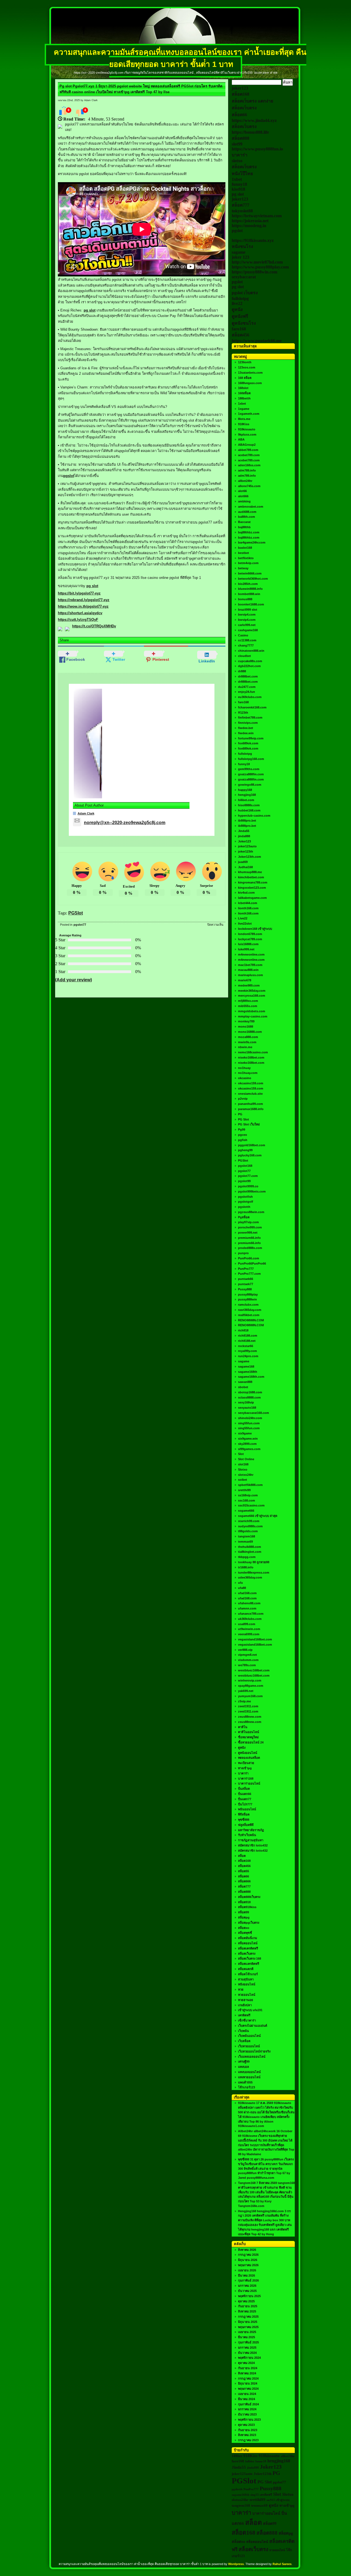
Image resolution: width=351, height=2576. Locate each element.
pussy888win (247, 1299)
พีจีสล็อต (244, 1814)
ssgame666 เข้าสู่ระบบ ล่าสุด (258, 1516)
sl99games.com (249, 1449)
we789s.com (247, 1665)
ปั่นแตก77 (245, 1799)
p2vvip (243, 1099)
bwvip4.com (247, 614)
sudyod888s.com (250, 1526)
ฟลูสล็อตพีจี (246, 1825)
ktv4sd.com (246, 893)
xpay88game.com (251, 1686)
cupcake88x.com (250, 661)
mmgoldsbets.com (252, 1011)
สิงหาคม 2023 (247, 2435)
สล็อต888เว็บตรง (249, 1897)
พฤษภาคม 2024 (248, 2389)
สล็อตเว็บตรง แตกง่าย (252, 101)
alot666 (243, 496)
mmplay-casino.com (253, 1016)
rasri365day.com (250, 1310)
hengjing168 (247, 795)
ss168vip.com (248, 1495)
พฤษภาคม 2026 (248, 2265)
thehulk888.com (250, 1547)
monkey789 (246, 1021)
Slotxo (243, 1469)
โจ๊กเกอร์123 (247, 2087)
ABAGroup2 (247, 445)
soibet (243, 1480)
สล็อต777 (240, 205)
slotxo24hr (246, 1475)
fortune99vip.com (251, 738)
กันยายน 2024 (248, 2368)
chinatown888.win (251, 651)
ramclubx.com (248, 1305)
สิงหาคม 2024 (247, 2373)
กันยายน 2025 (248, 2306)
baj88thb (244, 527)
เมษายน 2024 (247, 2394)
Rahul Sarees (282, 2564)
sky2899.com (247, 1444)
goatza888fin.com (251, 774)
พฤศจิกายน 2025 (249, 2296)
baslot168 (245, 548)
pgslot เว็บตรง (245, 293)
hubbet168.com (249, 810)
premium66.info (249, 1238)
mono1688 (246, 1027)
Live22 (243, 918)
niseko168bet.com (251, 1057)
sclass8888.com (249, 1397)
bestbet (244, 553)
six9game (245, 1433)
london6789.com (250, 934)
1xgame (244, 409)
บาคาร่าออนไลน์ (249, 1783)
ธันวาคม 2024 (247, 2353)
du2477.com (247, 687)
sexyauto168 (247, 1408)
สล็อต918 (244, 1902)
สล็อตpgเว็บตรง (249, 1923)
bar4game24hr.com (252, 542)
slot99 (237, 144)
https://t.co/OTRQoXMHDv (94, 626)
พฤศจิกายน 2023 (249, 2420)
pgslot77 (80, 925)
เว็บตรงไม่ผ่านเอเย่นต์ (253, 2026)
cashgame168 (248, 630)
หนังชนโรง (242, 246)
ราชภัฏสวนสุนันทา (251, 1840)
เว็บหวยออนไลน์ (249, 2046)
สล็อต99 (244, 1912)
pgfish (243, 1140)
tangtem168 (247, 1536)
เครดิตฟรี (244, 2015)
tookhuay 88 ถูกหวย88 (254, 1562)
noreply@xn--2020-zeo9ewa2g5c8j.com (125, 823)
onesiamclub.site (250, 1094)
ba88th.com (247, 517)
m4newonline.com (251, 954)
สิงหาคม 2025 (247, 2311)
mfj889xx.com (248, 1001)
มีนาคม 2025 (247, 2337)
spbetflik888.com (250, 1485)
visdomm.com (248, 1660)
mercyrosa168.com (252, 996)
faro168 (239, 329)
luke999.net (246, 949)
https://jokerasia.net (250, 221)
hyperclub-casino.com (254, 816)
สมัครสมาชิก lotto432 (253, 1845)
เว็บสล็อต (244, 2041)
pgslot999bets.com (252, 1191)
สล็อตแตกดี (246, 1969)
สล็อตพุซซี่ (245, 1933)
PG (240, 1114)
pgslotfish (245, 1197)
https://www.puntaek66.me (257, 341)
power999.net (248, 1233)
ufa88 (242, 1588)
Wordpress (236, 2564)
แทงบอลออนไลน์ (249, 2072)
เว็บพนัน (244, 2031)
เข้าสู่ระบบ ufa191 (250, 2010)
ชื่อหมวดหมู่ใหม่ (248, 1737)
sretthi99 (244, 1490)
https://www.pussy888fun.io (257, 149)
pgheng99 (245, 1150)
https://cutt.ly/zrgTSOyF (78, 620)
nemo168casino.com (253, 1052)
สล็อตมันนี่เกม (247, 1938)
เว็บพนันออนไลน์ (249, 2036)
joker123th (246, 851)
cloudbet (244, 656)
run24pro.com (248, 1356)
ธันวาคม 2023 (247, 2414)
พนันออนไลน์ (247, 1809)
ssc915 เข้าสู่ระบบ (278, 2500)
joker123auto (247, 846)
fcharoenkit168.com (252, 707)
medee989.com (249, 985)
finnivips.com (248, 723)
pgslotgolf (246, 1202)
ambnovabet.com (251, 507)
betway (243, 568)
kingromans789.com (253, 882)
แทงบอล (244, 2067)
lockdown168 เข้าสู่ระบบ (255, 929)
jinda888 (244, 836)
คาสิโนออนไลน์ (249, 1732)
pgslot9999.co (248, 1186)
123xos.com (247, 367)
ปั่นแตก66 (245, 1794)
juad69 (243, 862)
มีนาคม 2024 (247, 2399)
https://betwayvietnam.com (257, 216)
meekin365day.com (252, 991)
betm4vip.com (248, 563)
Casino (243, 635)
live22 (237, 303)
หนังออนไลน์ (247, 1984)
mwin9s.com (247, 1042)
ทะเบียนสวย (246, 1763)
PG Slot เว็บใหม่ (249, 1124)
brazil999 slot (248, 610)
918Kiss (244, 424)
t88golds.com (248, 1531)
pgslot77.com (248, 1176)
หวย (241, 1989)
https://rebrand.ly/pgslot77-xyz (84, 600)
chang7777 (246, 645)
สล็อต (242, 1856)
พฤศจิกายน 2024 (249, 2358)
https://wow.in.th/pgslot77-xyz (83, 606)
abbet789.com (248, 450)
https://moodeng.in (249, 226)
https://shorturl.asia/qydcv (80, 613)
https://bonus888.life (250, 132)
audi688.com (247, 512)
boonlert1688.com (251, 604)
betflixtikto (246, 558)
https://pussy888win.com (254, 272)
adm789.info (247, 470)
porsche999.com (250, 1227)
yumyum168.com (250, 1696)
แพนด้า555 (245, 2082)
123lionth (245, 362)
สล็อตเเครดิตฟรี (249, 1964)
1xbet (237, 179)
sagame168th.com (251, 1377)
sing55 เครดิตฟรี (261, 2495)
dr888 (242, 671)
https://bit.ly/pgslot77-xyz (79, 593)
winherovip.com (250, 1680)
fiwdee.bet (246, 728)
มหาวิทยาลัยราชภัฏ (251, 1830)
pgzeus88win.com (251, 1212)
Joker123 (244, 841)
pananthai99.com (250, 1104)
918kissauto (247, 429)
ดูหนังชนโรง (244, 323)
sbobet (243, 1387)
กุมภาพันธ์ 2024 (248, 2404)
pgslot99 (244, 1181)
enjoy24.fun (247, 692)
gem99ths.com (249, 769)
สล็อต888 (240, 138)
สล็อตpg (244, 1917)
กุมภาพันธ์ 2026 (248, 2280)
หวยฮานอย (246, 2000)
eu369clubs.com (250, 697)
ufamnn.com (247, 1608)
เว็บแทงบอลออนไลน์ (252, 2057)
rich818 (243, 1330)
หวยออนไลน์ (247, 1995)
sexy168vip (246, 1402)
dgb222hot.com (249, 666)
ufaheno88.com (249, 1603)
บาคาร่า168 (246, 1779)
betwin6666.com (250, 573)
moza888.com (248, 1037)
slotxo (237, 161)
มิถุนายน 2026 (248, 2260)
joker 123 (240, 257)
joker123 (240, 88)
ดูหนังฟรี (240, 316)
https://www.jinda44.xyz (254, 120)
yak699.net (246, 1691)
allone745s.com (249, 486)
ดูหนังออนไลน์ (248, 1753)
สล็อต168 (240, 94)
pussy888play (248, 1294)
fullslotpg (240, 298)
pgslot (69, 476)
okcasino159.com (251, 1083)
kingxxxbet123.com (252, 888)
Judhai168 (245, 867)
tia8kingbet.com (250, 1552)
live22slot (245, 924)
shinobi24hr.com (250, 1418)
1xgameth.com (249, 414)
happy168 (245, 790)
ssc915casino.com (251, 1505)
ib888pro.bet (247, 820)
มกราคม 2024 (247, 2409)
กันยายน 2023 (248, 2430)
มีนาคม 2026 (247, 2275)
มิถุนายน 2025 (248, 2322)
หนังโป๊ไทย (242, 174)
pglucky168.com (250, 1155)
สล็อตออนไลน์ (248, 1943)
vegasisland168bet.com (255, 1639)
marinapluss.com (250, 975)
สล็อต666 (244, 1881)
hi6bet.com (246, 800)
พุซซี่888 (244, 1820)
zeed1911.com (248, 1706)
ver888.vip (245, 1650)
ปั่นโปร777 (245, 1804)
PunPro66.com (249, 1258)
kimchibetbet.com (251, 877)
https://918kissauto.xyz (253, 240)
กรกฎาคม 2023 (248, 2440)
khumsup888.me (250, 872)
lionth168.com (248, 908)
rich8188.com (248, 1336)
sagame (239, 252)
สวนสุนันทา (246, 1979)
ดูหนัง (237, 309)
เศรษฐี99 (244, 2062)
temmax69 (245, 1542)
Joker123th (263, 2474)
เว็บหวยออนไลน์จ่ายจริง (254, 2051)
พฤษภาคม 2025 (248, 2327)
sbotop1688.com (250, 1392)
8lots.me (244, 419)
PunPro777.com (249, 1274)
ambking (244, 501)
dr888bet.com (248, 676)
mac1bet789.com (250, 965)
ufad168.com (247, 1593)
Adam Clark (86, 813)
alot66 (242, 491)
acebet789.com (249, 455)
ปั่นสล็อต (244, 1789)
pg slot (90, 310)
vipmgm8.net (247, 1655)
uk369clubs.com (250, 1619)
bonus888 (245, 599)
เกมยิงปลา (245, 2005)
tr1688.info (246, 1567)
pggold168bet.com (252, 1145)
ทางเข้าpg (245, 1768)
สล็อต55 (244, 1871)
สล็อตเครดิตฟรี (248, 1948)
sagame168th (248, 1372)
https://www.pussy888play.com (260, 267)
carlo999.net (247, 625)
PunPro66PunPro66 (252, 1263)
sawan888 (245, 1382)
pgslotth (244, 1207)
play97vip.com (248, 1222)
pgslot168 (245, 1166)
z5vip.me (244, 1701)
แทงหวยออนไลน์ (249, 2077)
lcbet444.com (248, 903)
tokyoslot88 (242, 211)
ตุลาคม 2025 (246, 2301)
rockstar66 (246, 1346)
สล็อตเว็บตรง (244, 108)
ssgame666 (246, 1511)
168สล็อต (244, 393)
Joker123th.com (250, 857)
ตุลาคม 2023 (246, 2425)
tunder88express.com (254, 1573)
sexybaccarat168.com (254, 1413)
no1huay (244, 1068)
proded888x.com (250, 1248)
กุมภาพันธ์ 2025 (248, 2342)
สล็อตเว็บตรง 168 (250, 1959)
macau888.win (248, 970)
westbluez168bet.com (254, 1670)
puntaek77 (246, 1284)
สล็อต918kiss (247, 1907)
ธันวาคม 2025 (247, 2291)
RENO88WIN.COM (251, 1320)
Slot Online (246, 1459)
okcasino (245, 1078)
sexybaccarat (244, 277)
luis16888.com (248, 944)
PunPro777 (246, 1269)
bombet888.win (249, 594)
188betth (244, 398)
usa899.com (247, 1624)
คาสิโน (243, 1727)
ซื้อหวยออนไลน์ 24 (251, 1742)
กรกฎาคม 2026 (248, 2255)
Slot (241, 1454)
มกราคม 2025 (247, 2348)
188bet (237, 2456)
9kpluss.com (247, 434)
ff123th (243, 713)
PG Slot (244, 1119)
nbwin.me (245, 1047)
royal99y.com (247, 1351)
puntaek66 (246, 1279)
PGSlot (76, 913)
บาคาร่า (240, 155)
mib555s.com (248, 1006)
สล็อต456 (240, 335)
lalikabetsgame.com (252, 898)
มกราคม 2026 (247, 2286)
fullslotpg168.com (251, 759)
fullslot (250, 2461)
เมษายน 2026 (247, 2270)
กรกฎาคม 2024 (248, 2378)
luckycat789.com (250, 939)
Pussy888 (245, 1289)
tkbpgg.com (247, 1557)
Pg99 (242, 1130)
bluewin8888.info (250, 589)
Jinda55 (244, 831)
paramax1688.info (251, 1109)
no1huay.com (248, 1073)
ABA (241, 439)
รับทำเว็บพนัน (247, 1835)
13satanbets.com (250, 373)
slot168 (243, 1464)
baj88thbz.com (249, 532)
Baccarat (244, 522)
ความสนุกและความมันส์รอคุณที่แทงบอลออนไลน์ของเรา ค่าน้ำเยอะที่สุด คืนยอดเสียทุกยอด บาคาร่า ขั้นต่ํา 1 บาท (180, 58)
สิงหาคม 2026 (247, 2250)
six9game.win (248, 1439)
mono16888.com (250, 1032)
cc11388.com (247, 640)
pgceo (243, 1135)
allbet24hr (245, 481)
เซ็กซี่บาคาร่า (247, 2020)
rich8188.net (247, 1341)
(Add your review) (73, 980)
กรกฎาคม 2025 (248, 2317)
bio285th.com (248, 584)
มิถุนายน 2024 (248, 2383)
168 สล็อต (245, 378)
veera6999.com (249, 1634)
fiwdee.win (246, 733)
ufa (240, 1583)
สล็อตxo (244, 1928)
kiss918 (238, 189)
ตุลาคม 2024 (246, 2363)
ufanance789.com (251, 1614)
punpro (243, 1253)
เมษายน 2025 (247, 2332)
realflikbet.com (249, 1315)
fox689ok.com (248, 743)
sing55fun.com (249, 1423)
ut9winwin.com (249, 1629)
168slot (243, 388)
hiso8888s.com (249, 805)
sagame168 (246, 1366)
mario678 (245, 980)
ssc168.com (247, 1500)
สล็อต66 (239, 115)
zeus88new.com (250, 1717)
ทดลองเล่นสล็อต (249, 1758)
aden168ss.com (249, 465)
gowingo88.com (250, 785)
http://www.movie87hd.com (257, 262)
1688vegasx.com (250, 383)
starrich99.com (249, 1521)
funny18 (239, 184)
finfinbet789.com (250, 717)
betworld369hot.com (253, 579)
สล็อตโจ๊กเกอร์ (248, 1974)
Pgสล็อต (244, 1217)
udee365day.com (250, 1577)
